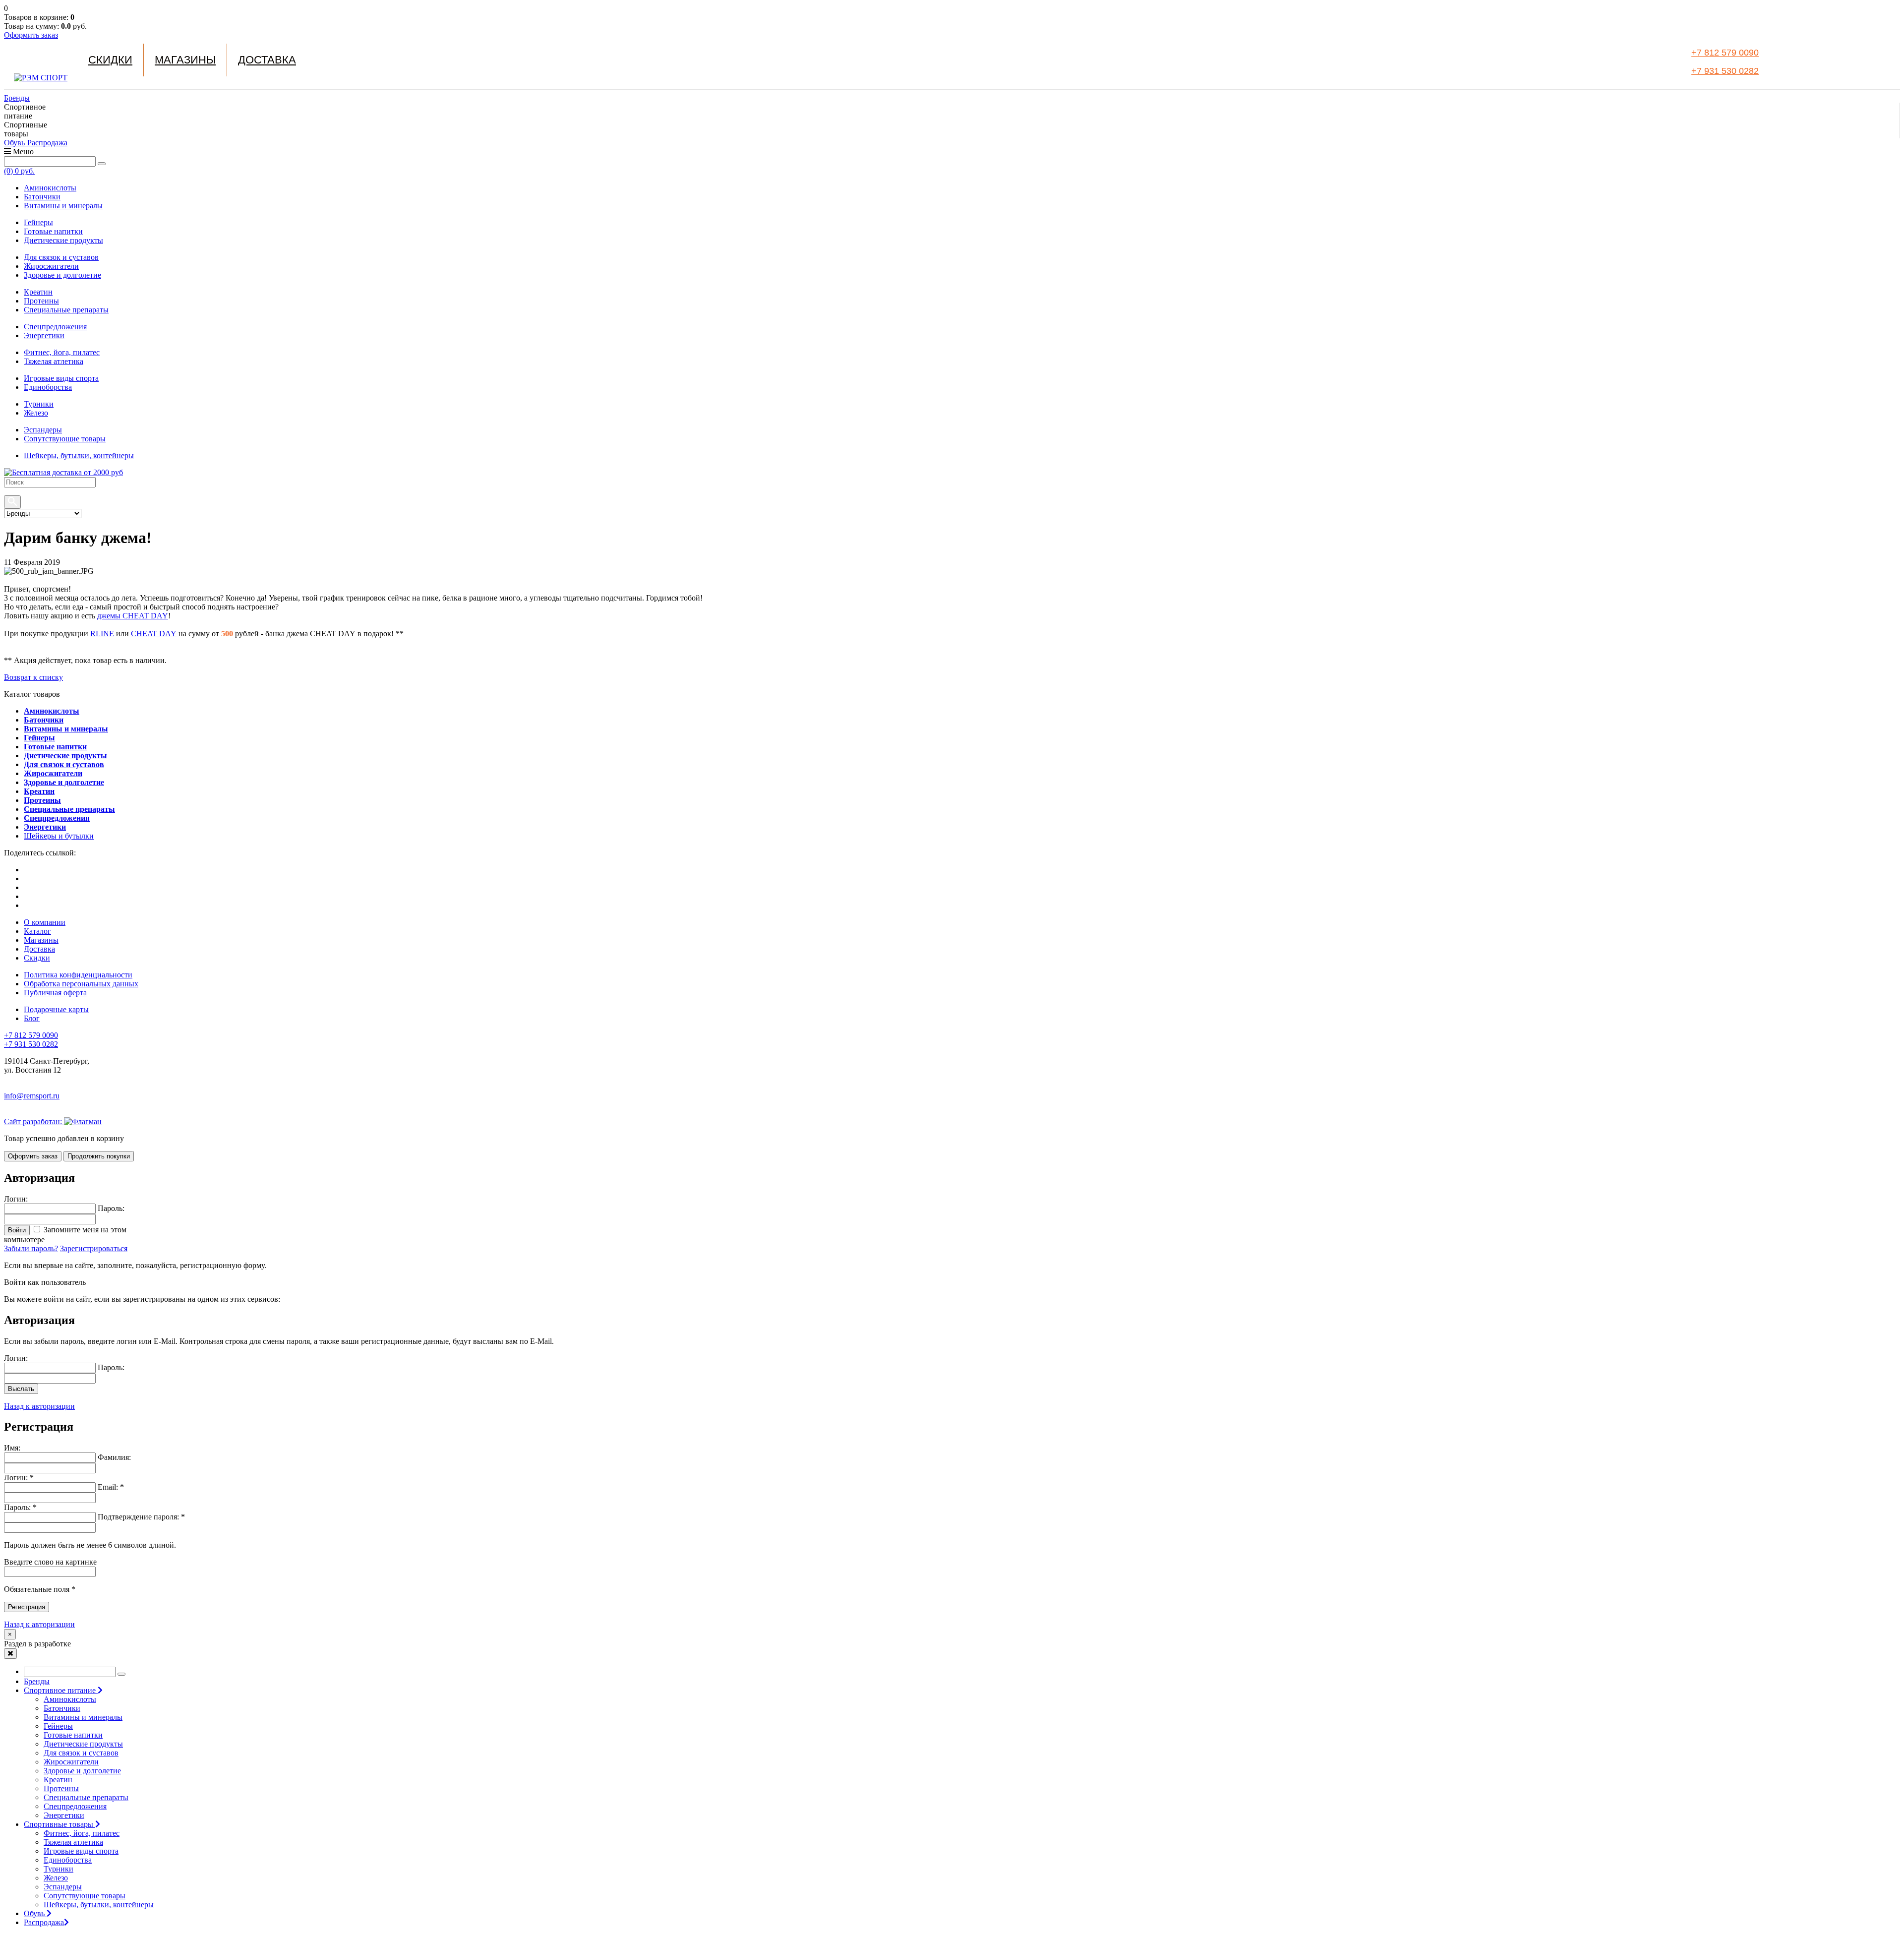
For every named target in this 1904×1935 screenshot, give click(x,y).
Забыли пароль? (31, 1248)
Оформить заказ (31, 35)
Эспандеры (43, 430)
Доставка (267, 60)
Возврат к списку (33, 677)
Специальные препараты (66, 310)
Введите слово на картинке (50, 1562)
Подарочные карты (56, 1009)
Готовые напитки (53, 231)
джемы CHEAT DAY (133, 616)
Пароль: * (20, 1507)
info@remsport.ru (32, 1096)
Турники (39, 404)
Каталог (37, 931)
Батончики (42, 197)
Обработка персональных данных (81, 984)
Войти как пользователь (45, 1282)
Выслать (21, 1389)
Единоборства (48, 387)
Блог (32, 1018)
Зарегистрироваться (94, 1248)
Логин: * (19, 1478)
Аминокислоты (50, 188)
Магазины (185, 60)
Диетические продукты (63, 240)
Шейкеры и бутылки (59, 836)
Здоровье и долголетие (62, 275)
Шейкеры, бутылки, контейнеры (79, 455)
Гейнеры (38, 222)
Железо (36, 413)
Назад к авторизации (39, 1406)
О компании (45, 922)
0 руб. (19, 171)
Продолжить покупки (99, 1156)
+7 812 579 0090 (1725, 53)
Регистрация (27, 1607)
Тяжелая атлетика (54, 361)
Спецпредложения (55, 327)
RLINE (102, 634)
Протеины (41, 301)
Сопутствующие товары (65, 439)
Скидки (110, 60)
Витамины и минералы (63, 206)
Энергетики (44, 335)
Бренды (17, 98)
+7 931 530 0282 (1725, 71)
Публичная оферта (55, 993)
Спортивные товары (59, 1824)
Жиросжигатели (51, 266)
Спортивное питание (61, 1690)
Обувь (15, 143)
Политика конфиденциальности (78, 975)
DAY (168, 634)
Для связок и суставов (61, 257)
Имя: (12, 1448)
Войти (17, 1230)
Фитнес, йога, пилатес (62, 352)
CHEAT (145, 634)
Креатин (38, 292)
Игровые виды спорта (61, 378)
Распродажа (47, 143)
